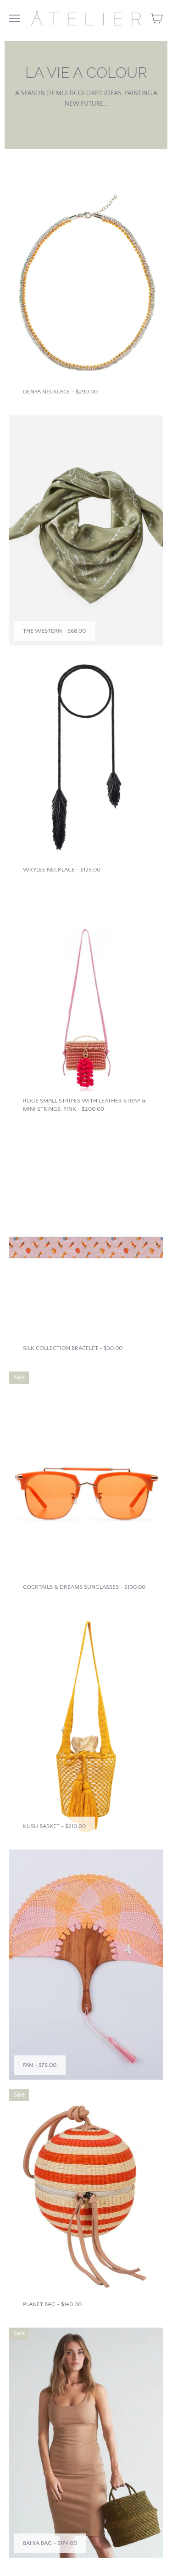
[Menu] (14, 18)
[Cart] (156, 18)
